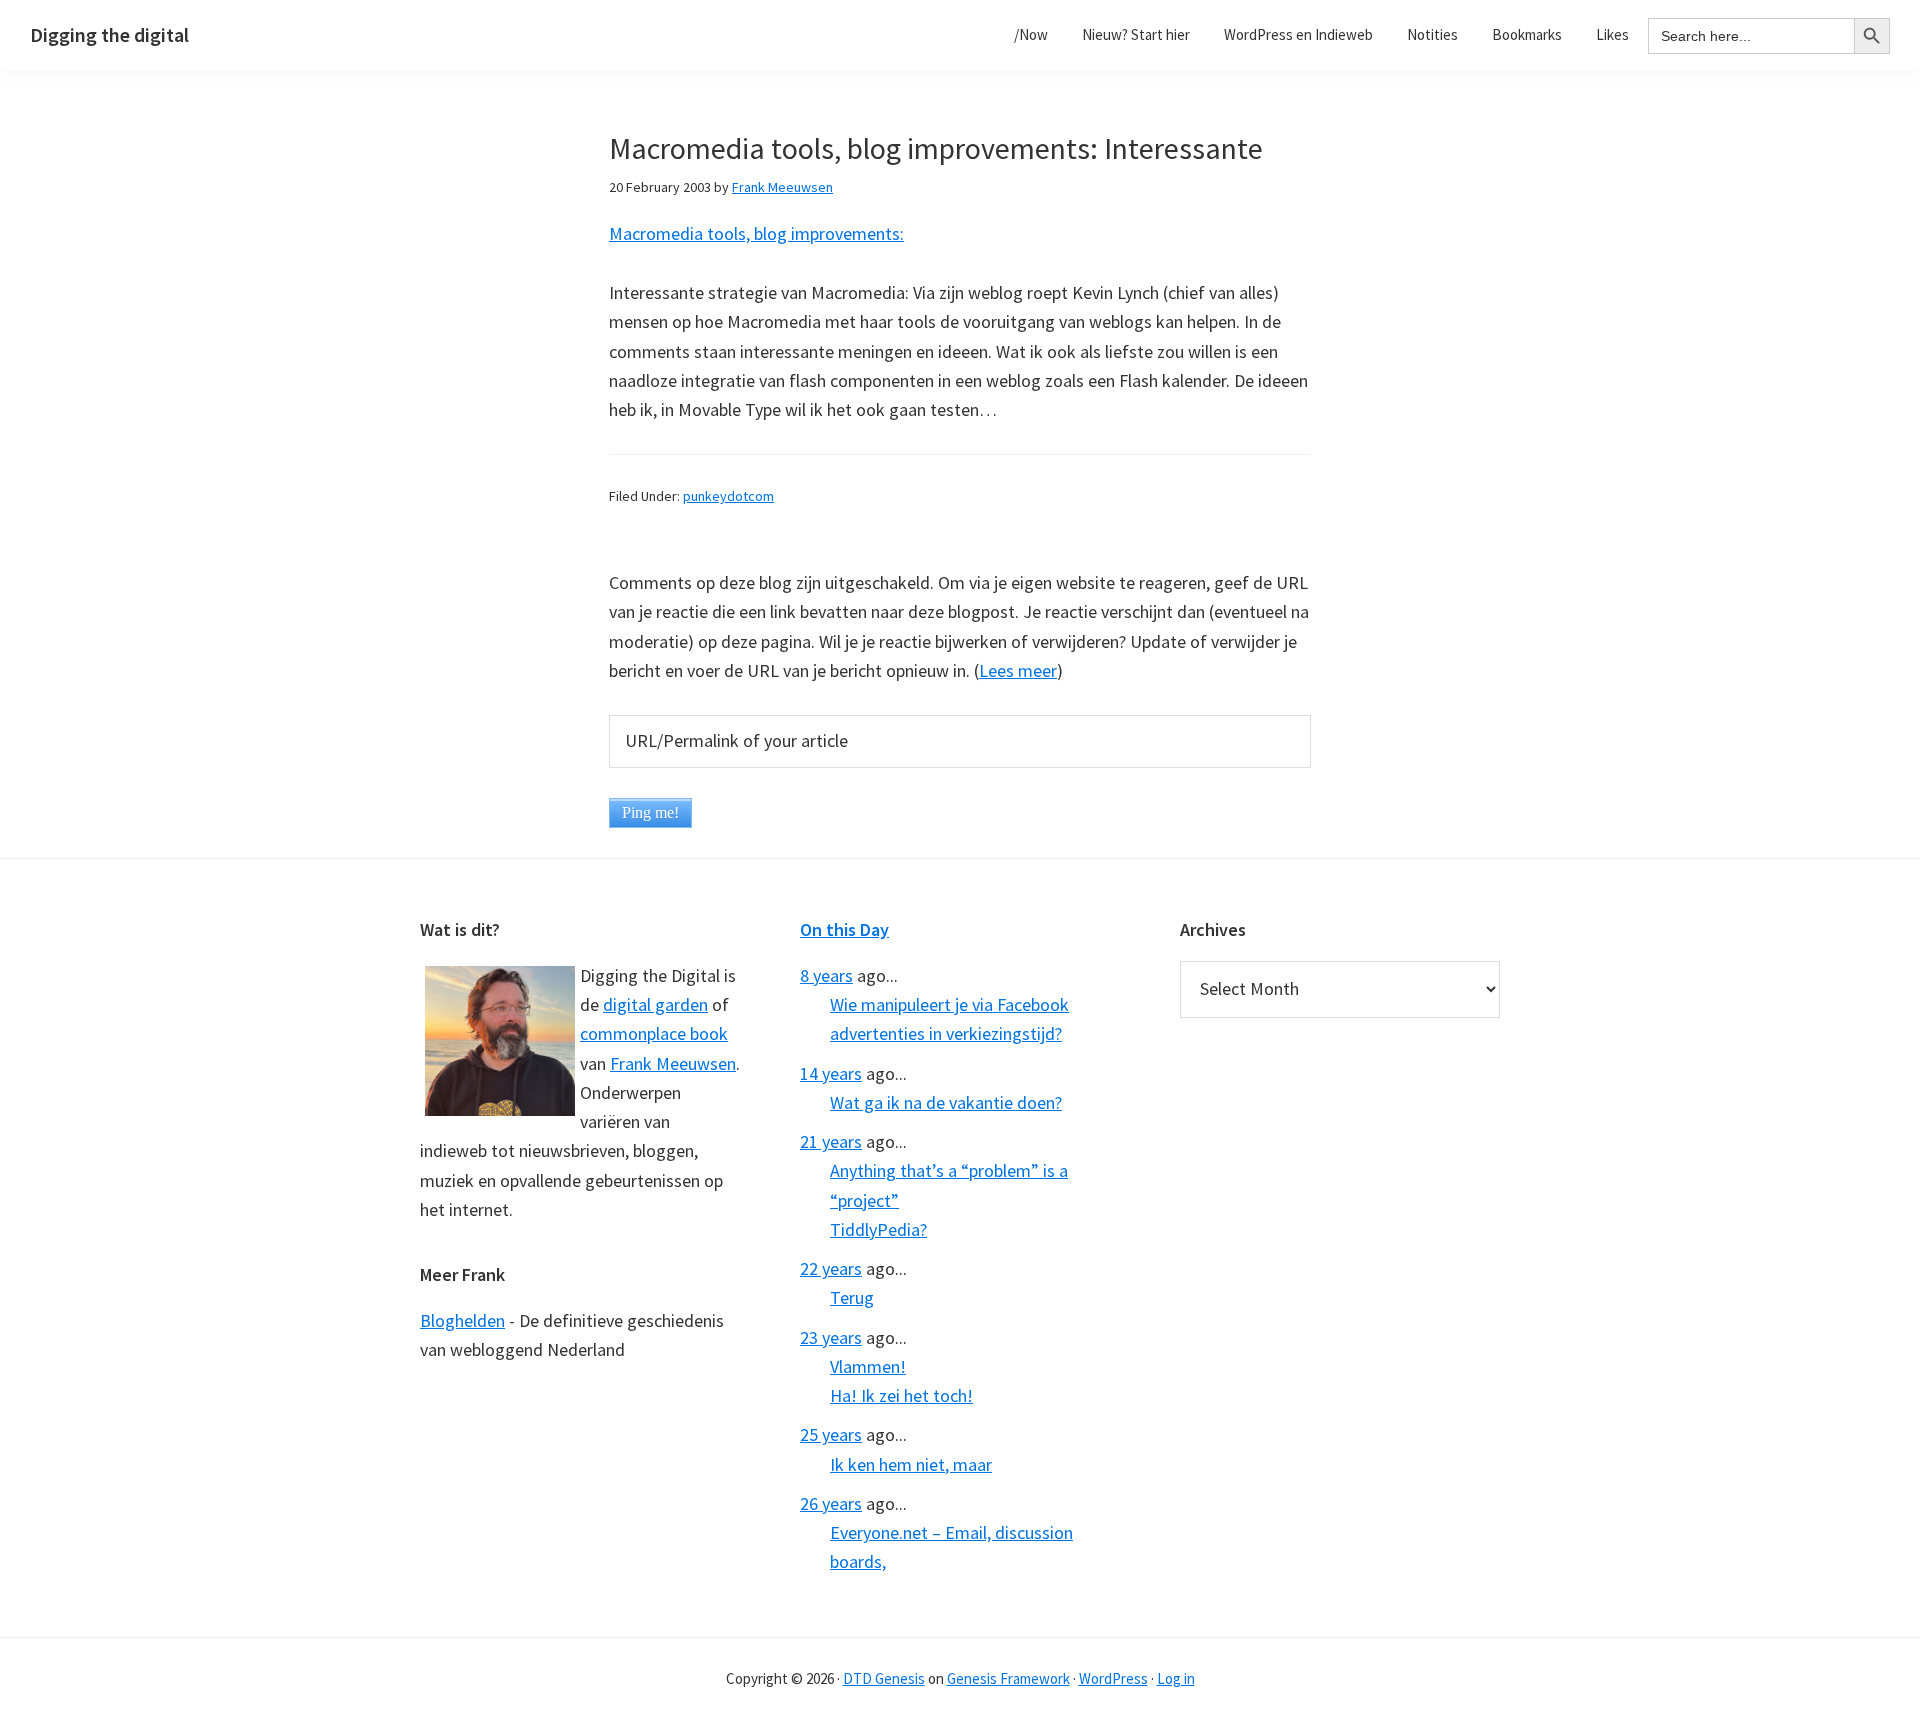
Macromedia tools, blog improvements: (756, 233)
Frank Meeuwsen (673, 1063)
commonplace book (654, 1033)
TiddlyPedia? (878, 1229)
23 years (831, 1337)
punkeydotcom (728, 496)
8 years (826, 975)
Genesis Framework (1008, 1678)
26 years (831, 1503)
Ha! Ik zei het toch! (901, 1395)
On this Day (844, 929)
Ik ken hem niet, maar (911, 1464)
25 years (831, 1434)
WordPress (1113, 1678)
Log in (1176, 1678)
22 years (831, 1268)
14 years (831, 1073)
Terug (852, 1297)
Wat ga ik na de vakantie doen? (946, 1102)
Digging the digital (109, 34)
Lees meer (1018, 670)
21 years (831, 1141)
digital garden (655, 1004)
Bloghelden (462, 1320)
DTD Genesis (884, 1678)
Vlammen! (868, 1366)
